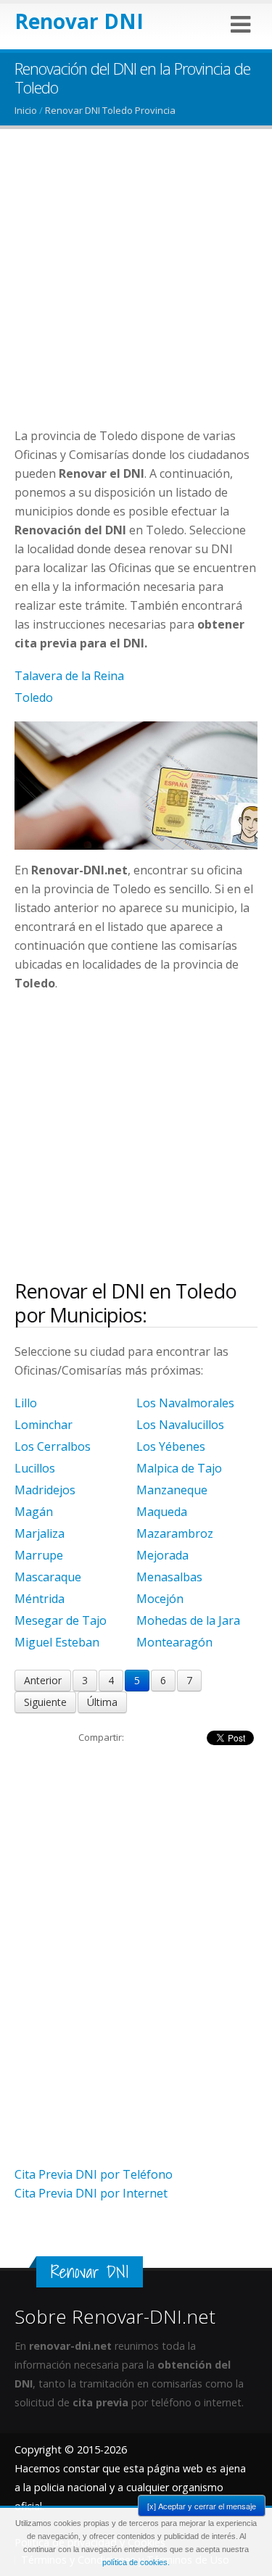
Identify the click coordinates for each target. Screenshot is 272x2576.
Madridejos (45, 1490)
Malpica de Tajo (179, 1468)
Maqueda (162, 1512)
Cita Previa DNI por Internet (91, 2193)
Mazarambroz (175, 1533)
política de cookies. (136, 2562)
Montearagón (174, 1642)
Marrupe (39, 1555)
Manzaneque (172, 1490)
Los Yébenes (171, 1446)
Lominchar (44, 1425)
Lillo (26, 1403)
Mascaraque (48, 1577)
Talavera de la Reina (69, 676)
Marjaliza (40, 1533)
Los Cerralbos (53, 1446)
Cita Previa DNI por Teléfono (94, 2174)
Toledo (34, 697)
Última (102, 1702)
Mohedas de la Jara (188, 1620)
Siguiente (45, 1702)
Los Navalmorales (185, 1403)
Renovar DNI (79, 21)
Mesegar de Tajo (61, 1620)
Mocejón (160, 1599)
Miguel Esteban (57, 1642)
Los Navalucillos (180, 1425)
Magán (34, 1512)
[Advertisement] (136, 290)
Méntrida (40, 1599)
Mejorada (162, 1555)
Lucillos (35, 1468)
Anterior (43, 1680)
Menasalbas (169, 1577)
